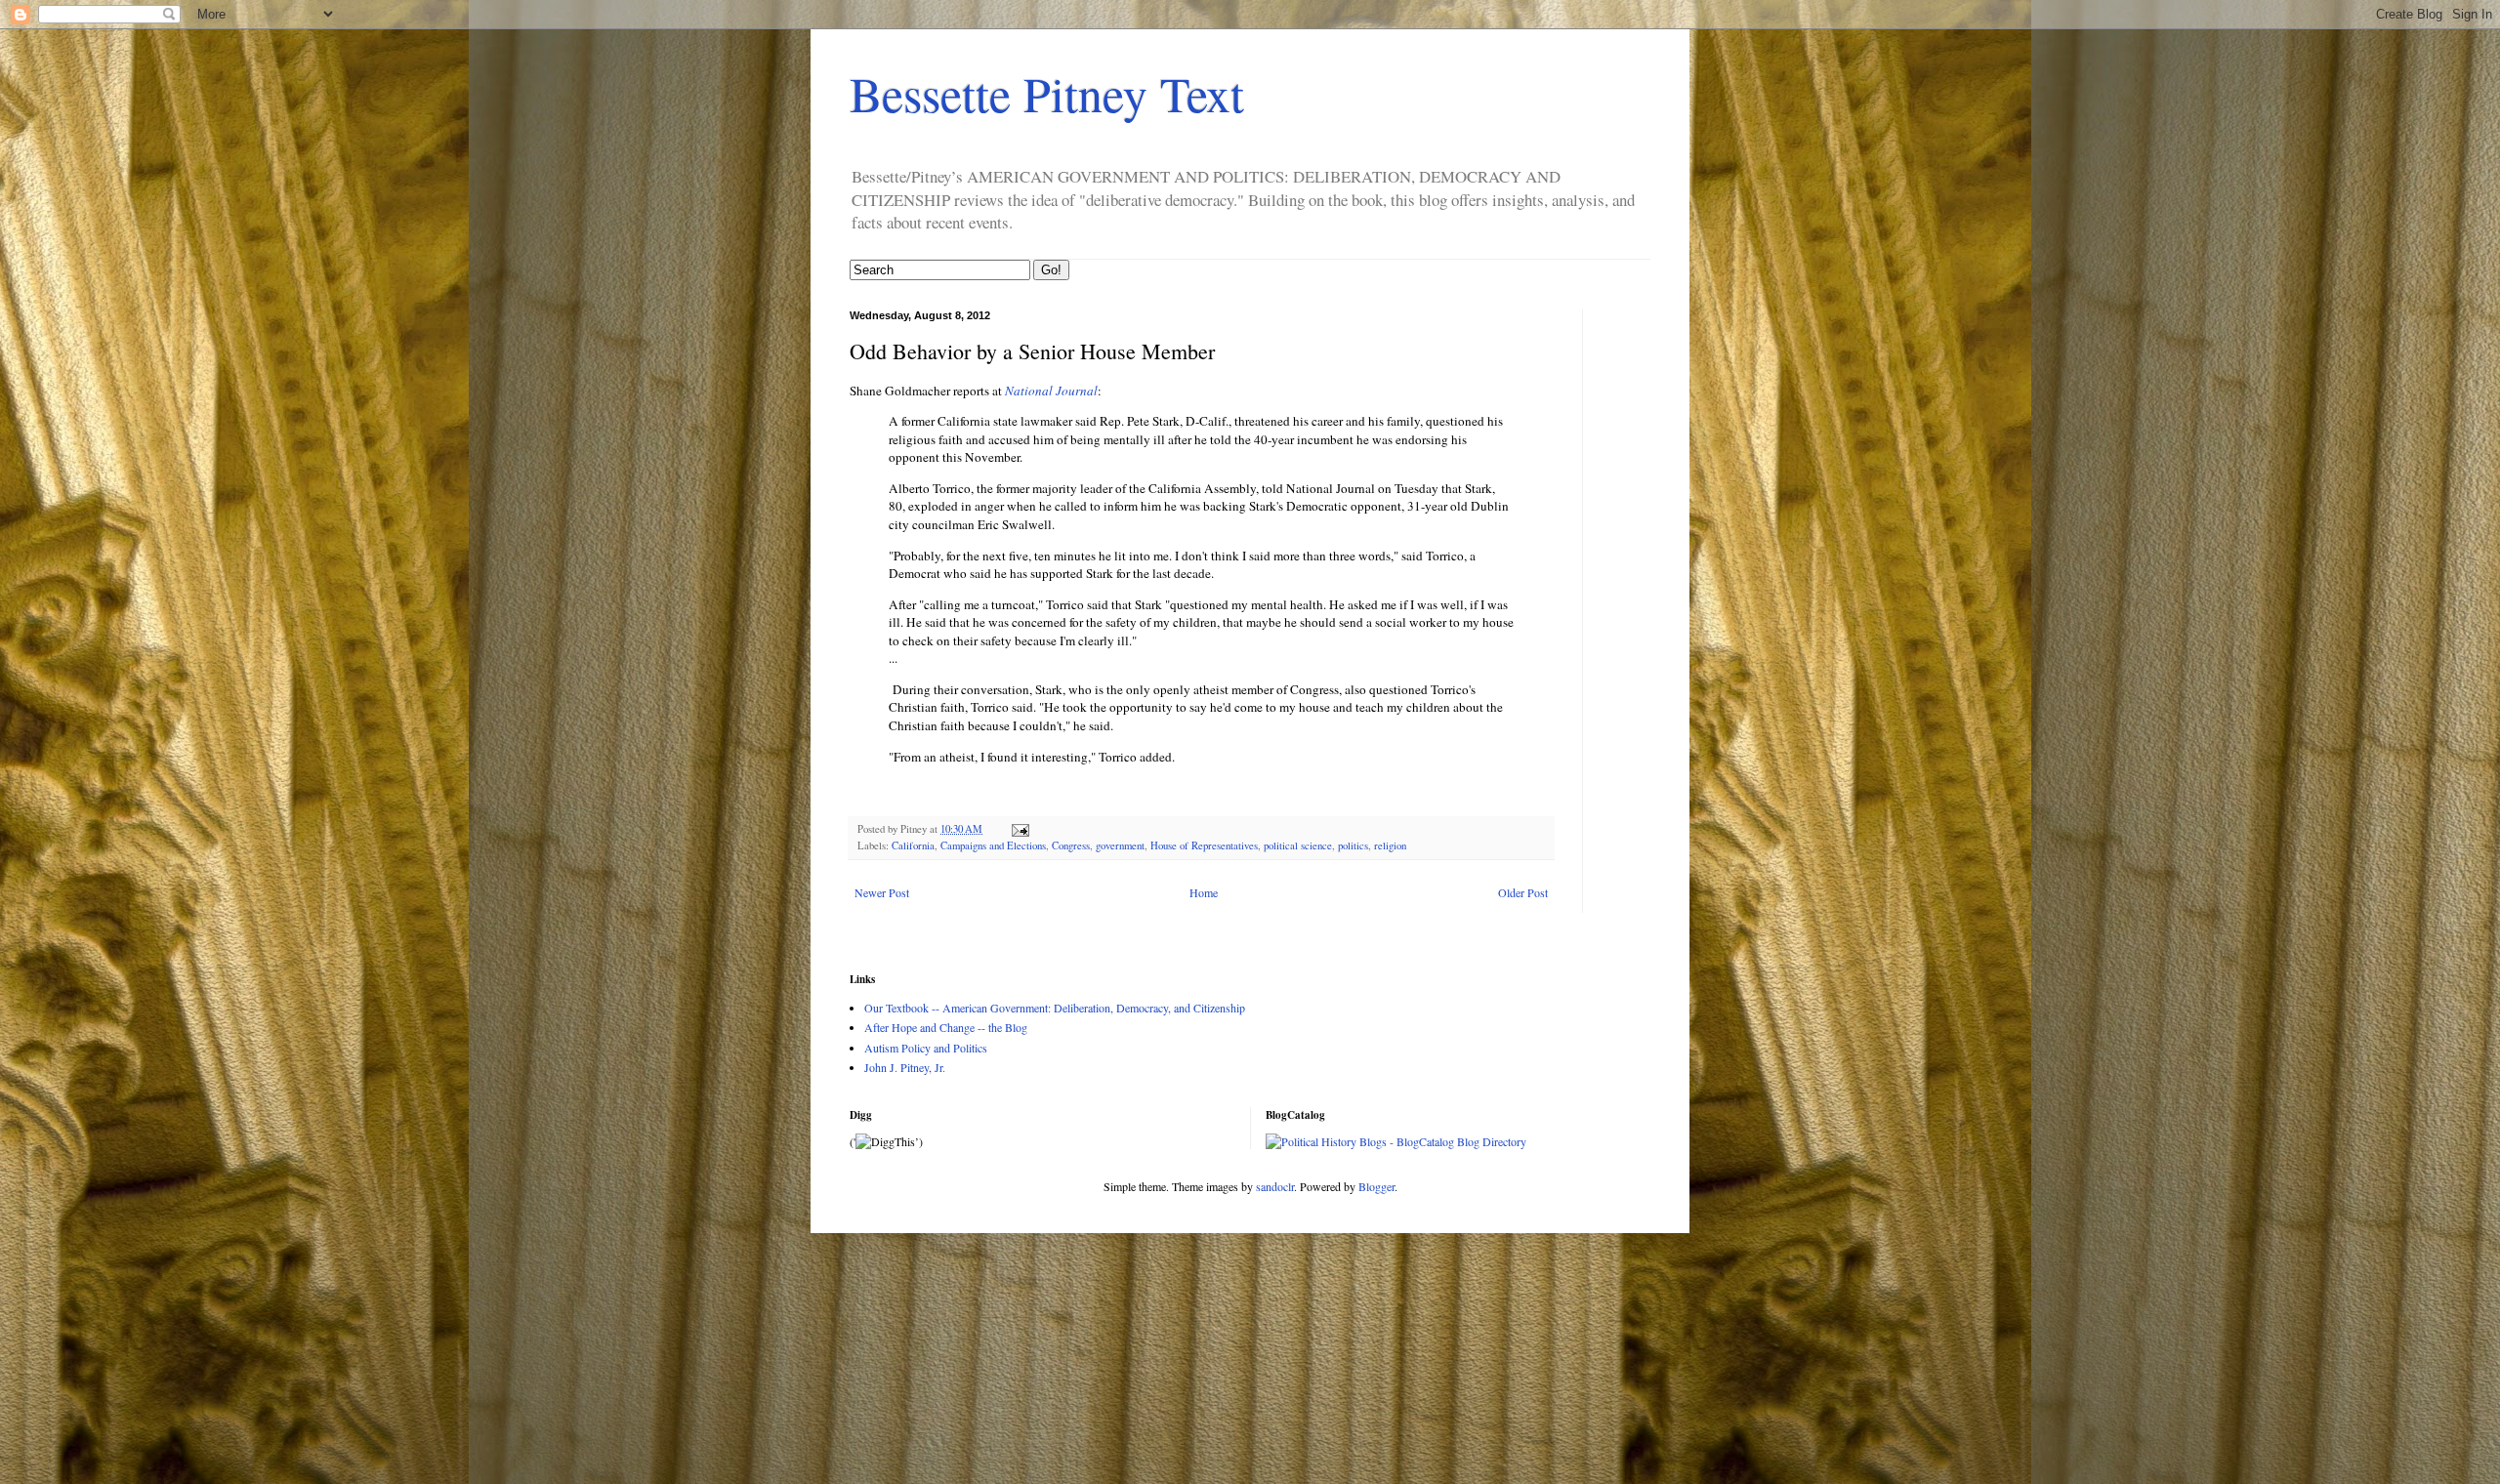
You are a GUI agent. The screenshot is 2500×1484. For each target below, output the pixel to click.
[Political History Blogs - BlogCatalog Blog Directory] (1396, 1141)
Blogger (1376, 1186)
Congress (1071, 845)
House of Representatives (1204, 845)
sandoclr (1275, 1186)
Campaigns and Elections (993, 845)
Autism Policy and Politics (926, 1048)
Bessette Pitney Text (1047, 93)
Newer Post (882, 892)
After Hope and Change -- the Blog (946, 1027)
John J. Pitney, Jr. (905, 1067)
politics (1353, 845)
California (913, 845)
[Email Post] (1020, 829)
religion (1390, 845)
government (1120, 845)
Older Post (1523, 892)
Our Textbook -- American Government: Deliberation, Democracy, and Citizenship (1055, 1008)
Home (1204, 892)
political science (1298, 845)
